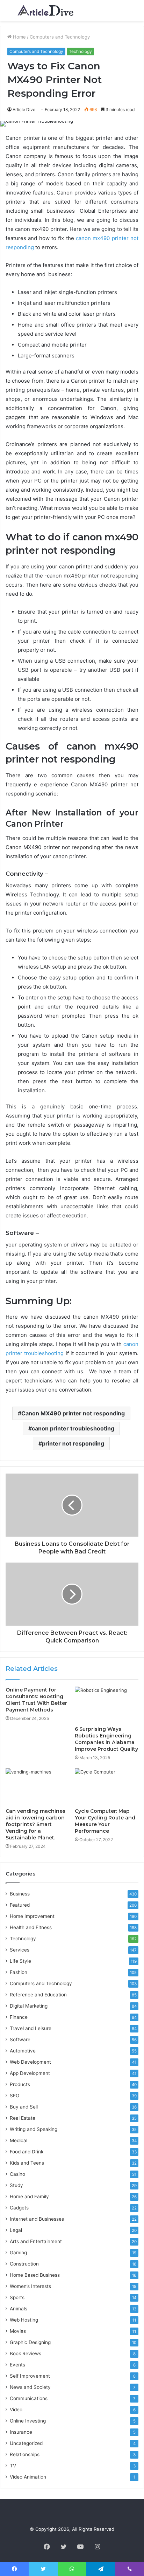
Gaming (18, 2253)
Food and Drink (27, 2152)
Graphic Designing (30, 2342)
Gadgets (19, 2208)
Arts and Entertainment (36, 2241)
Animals (19, 2309)
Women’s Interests (30, 2286)
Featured (20, 1905)
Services (20, 1950)
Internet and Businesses (37, 2219)
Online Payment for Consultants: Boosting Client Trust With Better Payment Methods (36, 1700)
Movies (18, 2331)
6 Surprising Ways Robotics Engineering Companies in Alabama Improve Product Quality (106, 1739)
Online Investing (28, 2421)
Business (20, 1894)
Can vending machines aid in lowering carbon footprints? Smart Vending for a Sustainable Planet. (35, 1824)
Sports (17, 2297)
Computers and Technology (60, 37)
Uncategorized (26, 2443)
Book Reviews (26, 2353)
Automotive (23, 2051)
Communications (29, 2398)
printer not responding (73, 1443)
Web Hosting (24, 2320)
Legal (16, 2230)
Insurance (21, 2432)
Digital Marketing (29, 2006)
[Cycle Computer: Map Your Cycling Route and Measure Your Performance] (107, 1786)
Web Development (30, 2062)
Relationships (25, 2454)
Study (16, 2185)
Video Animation (28, 2477)
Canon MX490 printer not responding (73, 1413)
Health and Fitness (31, 1927)
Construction (24, 2264)
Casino (17, 2174)
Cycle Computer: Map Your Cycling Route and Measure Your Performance (105, 1821)
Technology (80, 51)
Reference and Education (38, 1995)
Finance (19, 2017)
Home (19, 37)
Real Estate (23, 2118)
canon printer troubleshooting (73, 1428)
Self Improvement (30, 2376)
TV (13, 2466)
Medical (19, 2140)
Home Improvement (32, 1916)
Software (20, 2039)
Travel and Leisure (31, 2028)
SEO (15, 2096)
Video (16, 2410)
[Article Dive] (45, 10)
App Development (30, 2073)
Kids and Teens (27, 2163)
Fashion (19, 1972)
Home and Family (29, 2196)
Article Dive (24, 110)
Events (17, 2365)
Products (20, 2084)
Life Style (20, 1961)
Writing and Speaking (34, 2129)
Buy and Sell (24, 2107)
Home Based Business (35, 2275)
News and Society (30, 2387)
